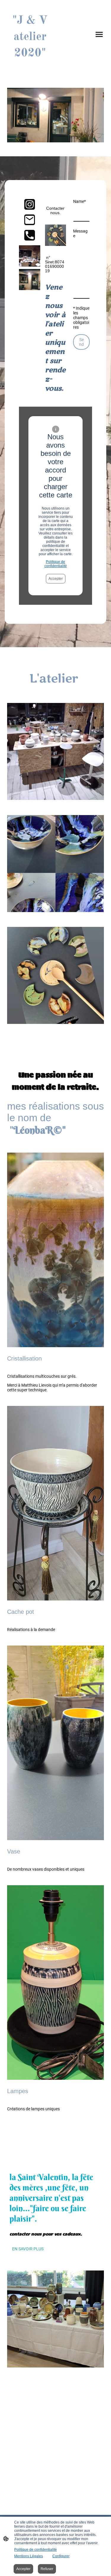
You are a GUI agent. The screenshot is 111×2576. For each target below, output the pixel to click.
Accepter (56, 579)
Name (79, 201)
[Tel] (30, 235)
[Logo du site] (30, 66)
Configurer (61, 2556)
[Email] (30, 220)
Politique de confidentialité (56, 564)
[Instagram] (30, 204)
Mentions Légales (29, 2556)
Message (80, 233)
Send (81, 342)
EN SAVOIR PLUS (28, 2249)
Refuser (47, 2569)
